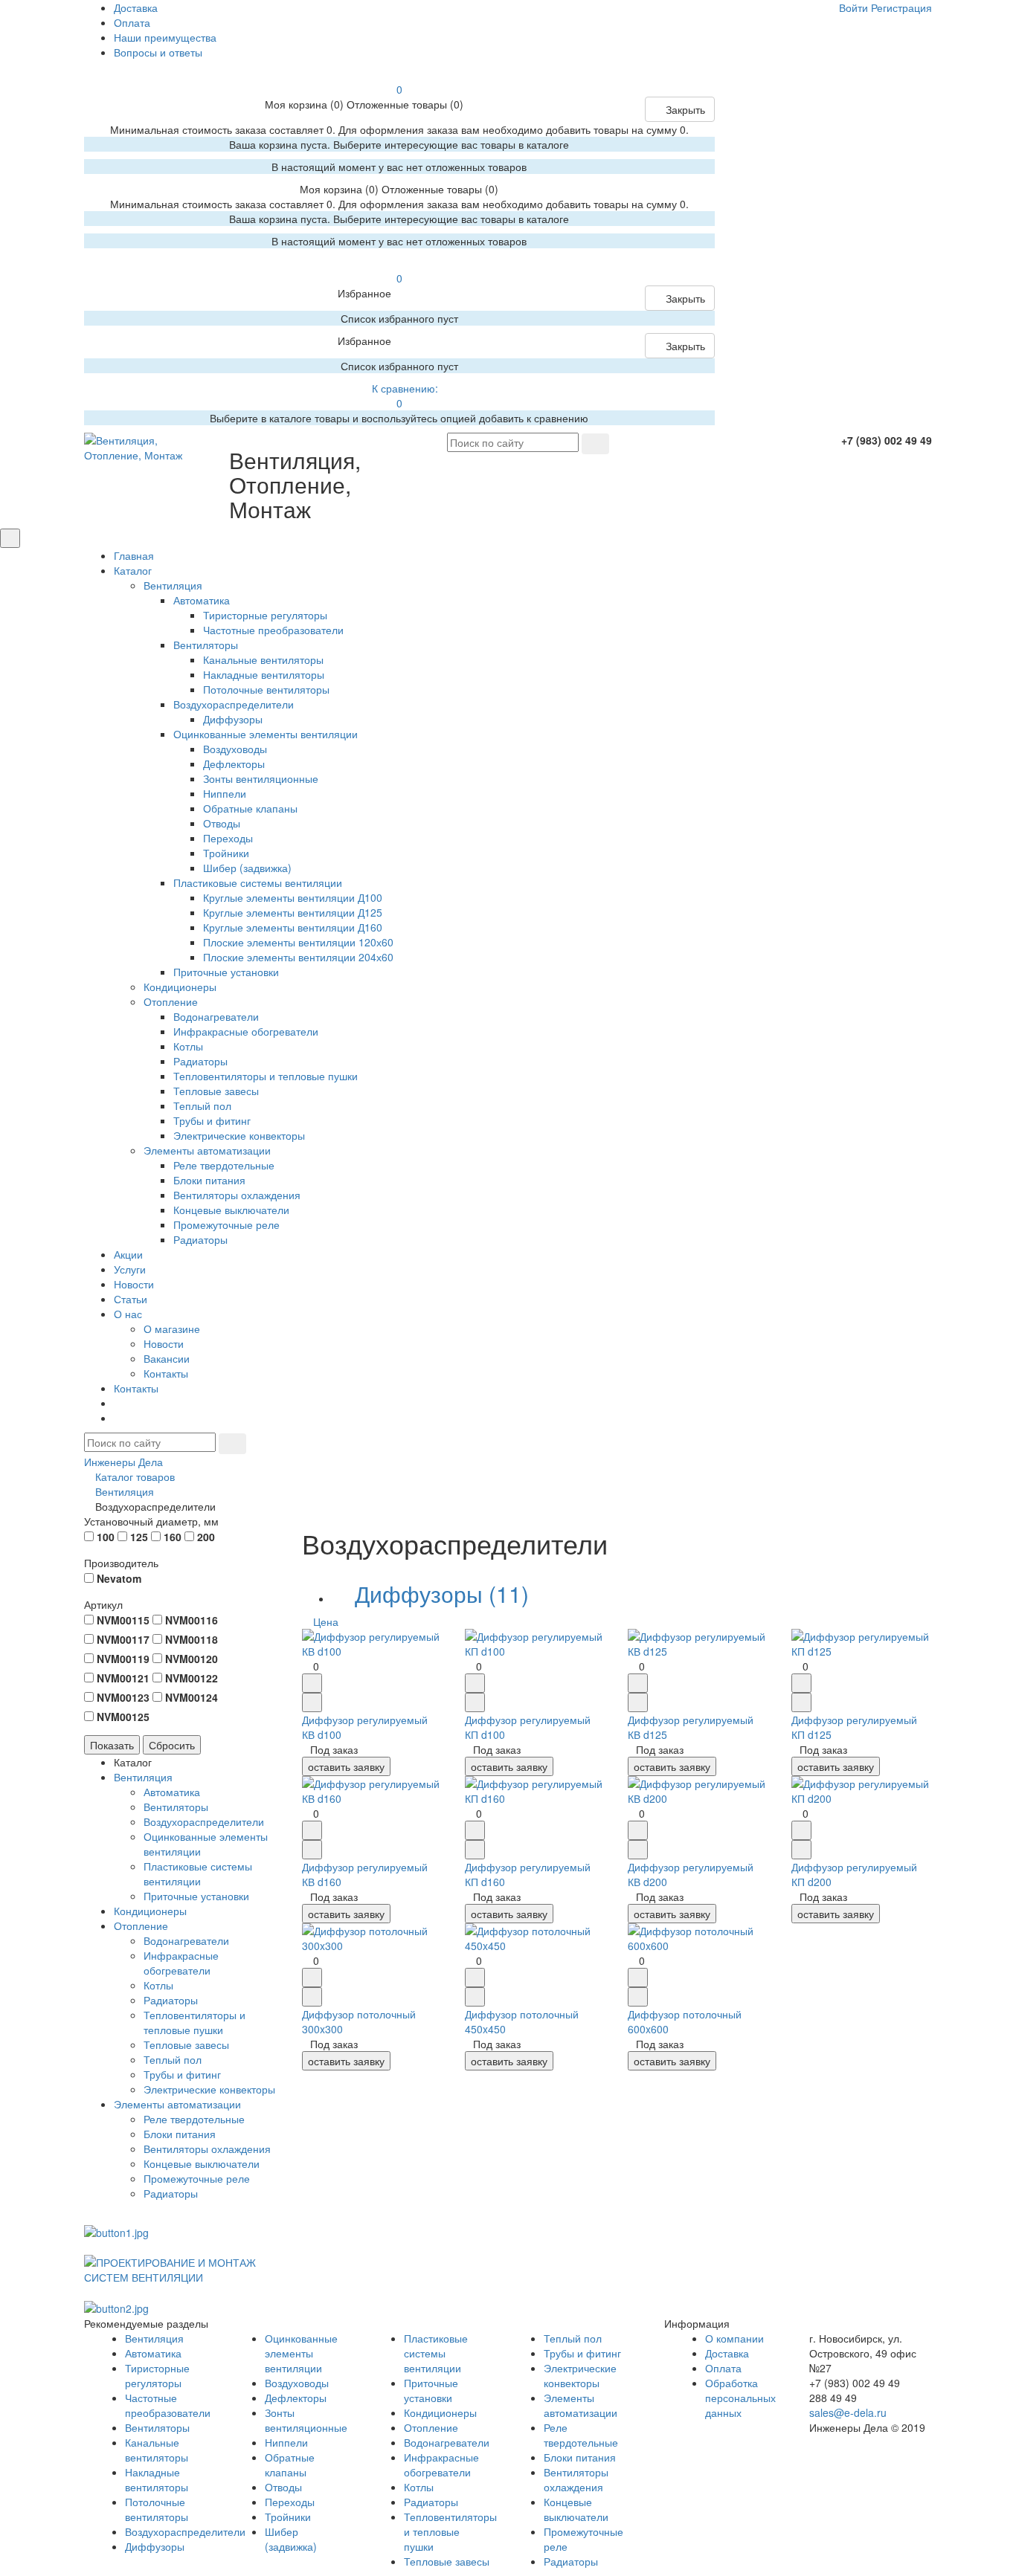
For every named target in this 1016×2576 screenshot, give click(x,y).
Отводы (222, 823)
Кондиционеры (180, 987)
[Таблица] (917, 1621)
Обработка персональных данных (740, 2398)
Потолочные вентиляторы (266, 689)
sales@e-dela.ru (848, 2412)
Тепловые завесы (216, 1091)
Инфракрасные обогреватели (246, 1031)
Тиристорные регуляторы (265, 615)
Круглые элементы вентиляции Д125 (293, 912)
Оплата (132, 22)
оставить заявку (346, 1766)
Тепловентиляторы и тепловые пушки (266, 1076)
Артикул (103, 1604)
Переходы (228, 838)
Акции (128, 1254)
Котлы (188, 1046)
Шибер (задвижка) (247, 868)
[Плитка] (896, 1621)
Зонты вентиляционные (261, 778)
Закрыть (684, 109)
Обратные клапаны (250, 808)
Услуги (130, 1269)
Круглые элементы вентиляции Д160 (293, 927)
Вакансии (167, 1358)
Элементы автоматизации (207, 1150)
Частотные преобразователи (273, 630)
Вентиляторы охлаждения (237, 1195)
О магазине (172, 1329)
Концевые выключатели (231, 1210)
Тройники (226, 853)
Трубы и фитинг (212, 1120)
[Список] (907, 1621)
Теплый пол (202, 1105)
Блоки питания (209, 1180)
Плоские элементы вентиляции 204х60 (298, 957)
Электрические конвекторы (239, 1135)
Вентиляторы (206, 645)
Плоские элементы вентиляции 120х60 (298, 942)
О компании (734, 2338)
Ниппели (225, 793)
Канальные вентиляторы (263, 659)
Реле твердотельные (224, 1165)
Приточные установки (226, 972)
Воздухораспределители (234, 704)
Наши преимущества (165, 37)
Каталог (133, 570)
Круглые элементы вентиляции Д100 (293, 897)
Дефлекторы (234, 764)
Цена (326, 1621)
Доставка (136, 7)
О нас (128, 1314)
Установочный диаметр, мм (151, 1521)
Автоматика (202, 600)
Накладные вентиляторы (264, 674)
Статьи (131, 1299)
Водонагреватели (216, 1016)
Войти (853, 7)
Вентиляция (173, 585)
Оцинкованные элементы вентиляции (266, 734)
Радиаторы (200, 1061)
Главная (134, 555)
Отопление (171, 1001)
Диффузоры (233, 719)
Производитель (121, 1563)
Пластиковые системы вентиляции (258, 882)
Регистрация (901, 7)
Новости (134, 1284)
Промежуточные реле (226, 1224)
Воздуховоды (235, 749)
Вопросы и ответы (158, 52)
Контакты (166, 1373)
